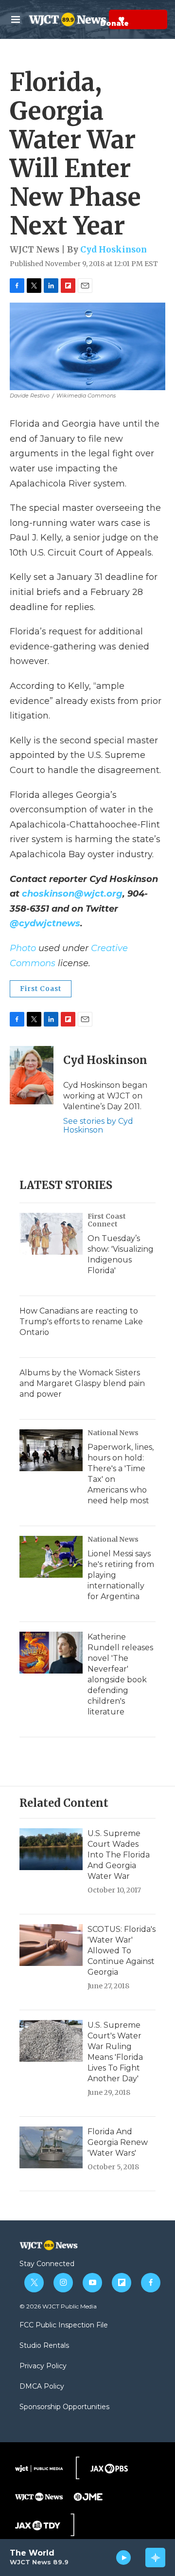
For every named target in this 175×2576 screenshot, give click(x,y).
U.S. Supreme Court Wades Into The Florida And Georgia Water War (119, 1855)
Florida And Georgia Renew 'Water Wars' (118, 2142)
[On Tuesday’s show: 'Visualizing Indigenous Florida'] (51, 1234)
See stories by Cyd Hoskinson (98, 1126)
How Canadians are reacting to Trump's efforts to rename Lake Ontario (81, 1322)
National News (113, 1433)
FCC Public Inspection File (64, 2325)
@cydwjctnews (45, 923)
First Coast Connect (107, 1220)
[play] (124, 2558)
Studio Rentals (44, 2346)
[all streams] (155, 2558)
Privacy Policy (43, 2366)
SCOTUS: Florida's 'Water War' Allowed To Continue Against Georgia (122, 1951)
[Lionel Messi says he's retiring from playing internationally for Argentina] (51, 1557)
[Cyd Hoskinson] (32, 1075)
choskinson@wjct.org (72, 894)
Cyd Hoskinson (114, 250)
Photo (23, 948)
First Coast (41, 989)
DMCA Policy (42, 2387)
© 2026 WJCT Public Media (58, 2306)
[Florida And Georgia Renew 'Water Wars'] (51, 2147)
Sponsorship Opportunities (64, 2407)
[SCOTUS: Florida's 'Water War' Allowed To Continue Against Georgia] (51, 1945)
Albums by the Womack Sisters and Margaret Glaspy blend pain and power (82, 1383)
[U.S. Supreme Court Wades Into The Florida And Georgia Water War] (51, 1849)
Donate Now (97, 19)
